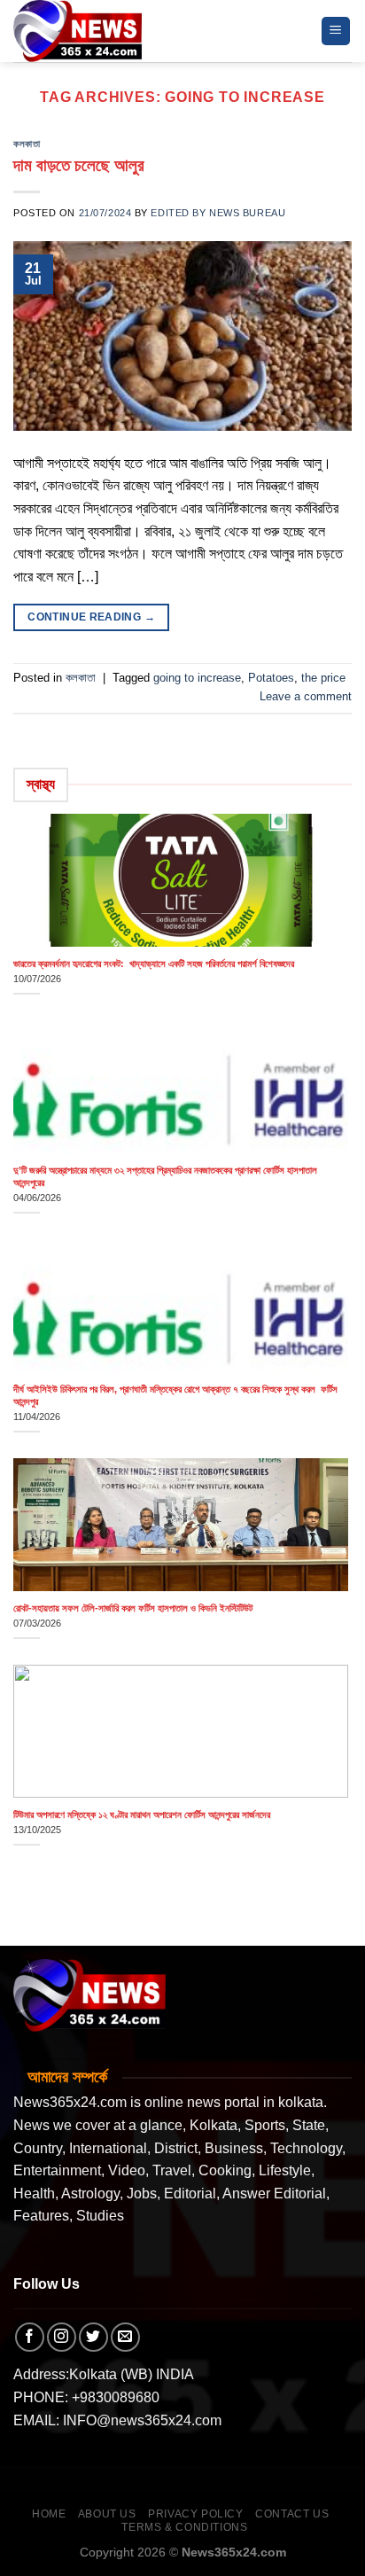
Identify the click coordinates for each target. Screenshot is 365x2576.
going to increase (197, 678)
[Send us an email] (125, 2337)
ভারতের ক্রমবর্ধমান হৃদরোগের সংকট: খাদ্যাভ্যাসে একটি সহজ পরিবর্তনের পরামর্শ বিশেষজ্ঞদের (154, 964)
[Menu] (336, 31)
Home (49, 2514)
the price (323, 678)
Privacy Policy (196, 2514)
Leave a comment (306, 696)
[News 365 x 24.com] (78, 31)
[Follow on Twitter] (93, 2337)
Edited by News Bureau (218, 213)
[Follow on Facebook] (30, 2337)
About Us (107, 2514)
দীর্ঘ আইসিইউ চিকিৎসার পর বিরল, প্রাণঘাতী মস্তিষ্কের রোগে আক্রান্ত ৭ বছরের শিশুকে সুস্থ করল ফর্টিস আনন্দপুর (175, 1395)
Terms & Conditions (184, 2527)
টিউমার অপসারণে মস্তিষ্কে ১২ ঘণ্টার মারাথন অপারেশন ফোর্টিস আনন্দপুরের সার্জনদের (142, 1815)
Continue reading (91, 617)
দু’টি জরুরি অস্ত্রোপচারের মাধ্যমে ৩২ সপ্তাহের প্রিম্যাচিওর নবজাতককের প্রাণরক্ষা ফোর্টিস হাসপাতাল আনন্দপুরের (165, 1176)
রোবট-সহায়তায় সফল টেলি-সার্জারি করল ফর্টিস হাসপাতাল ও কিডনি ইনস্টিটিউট (133, 1608)
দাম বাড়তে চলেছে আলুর (79, 165)
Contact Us (292, 2514)
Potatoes (271, 678)
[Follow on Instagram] (62, 2337)
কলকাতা (27, 144)
